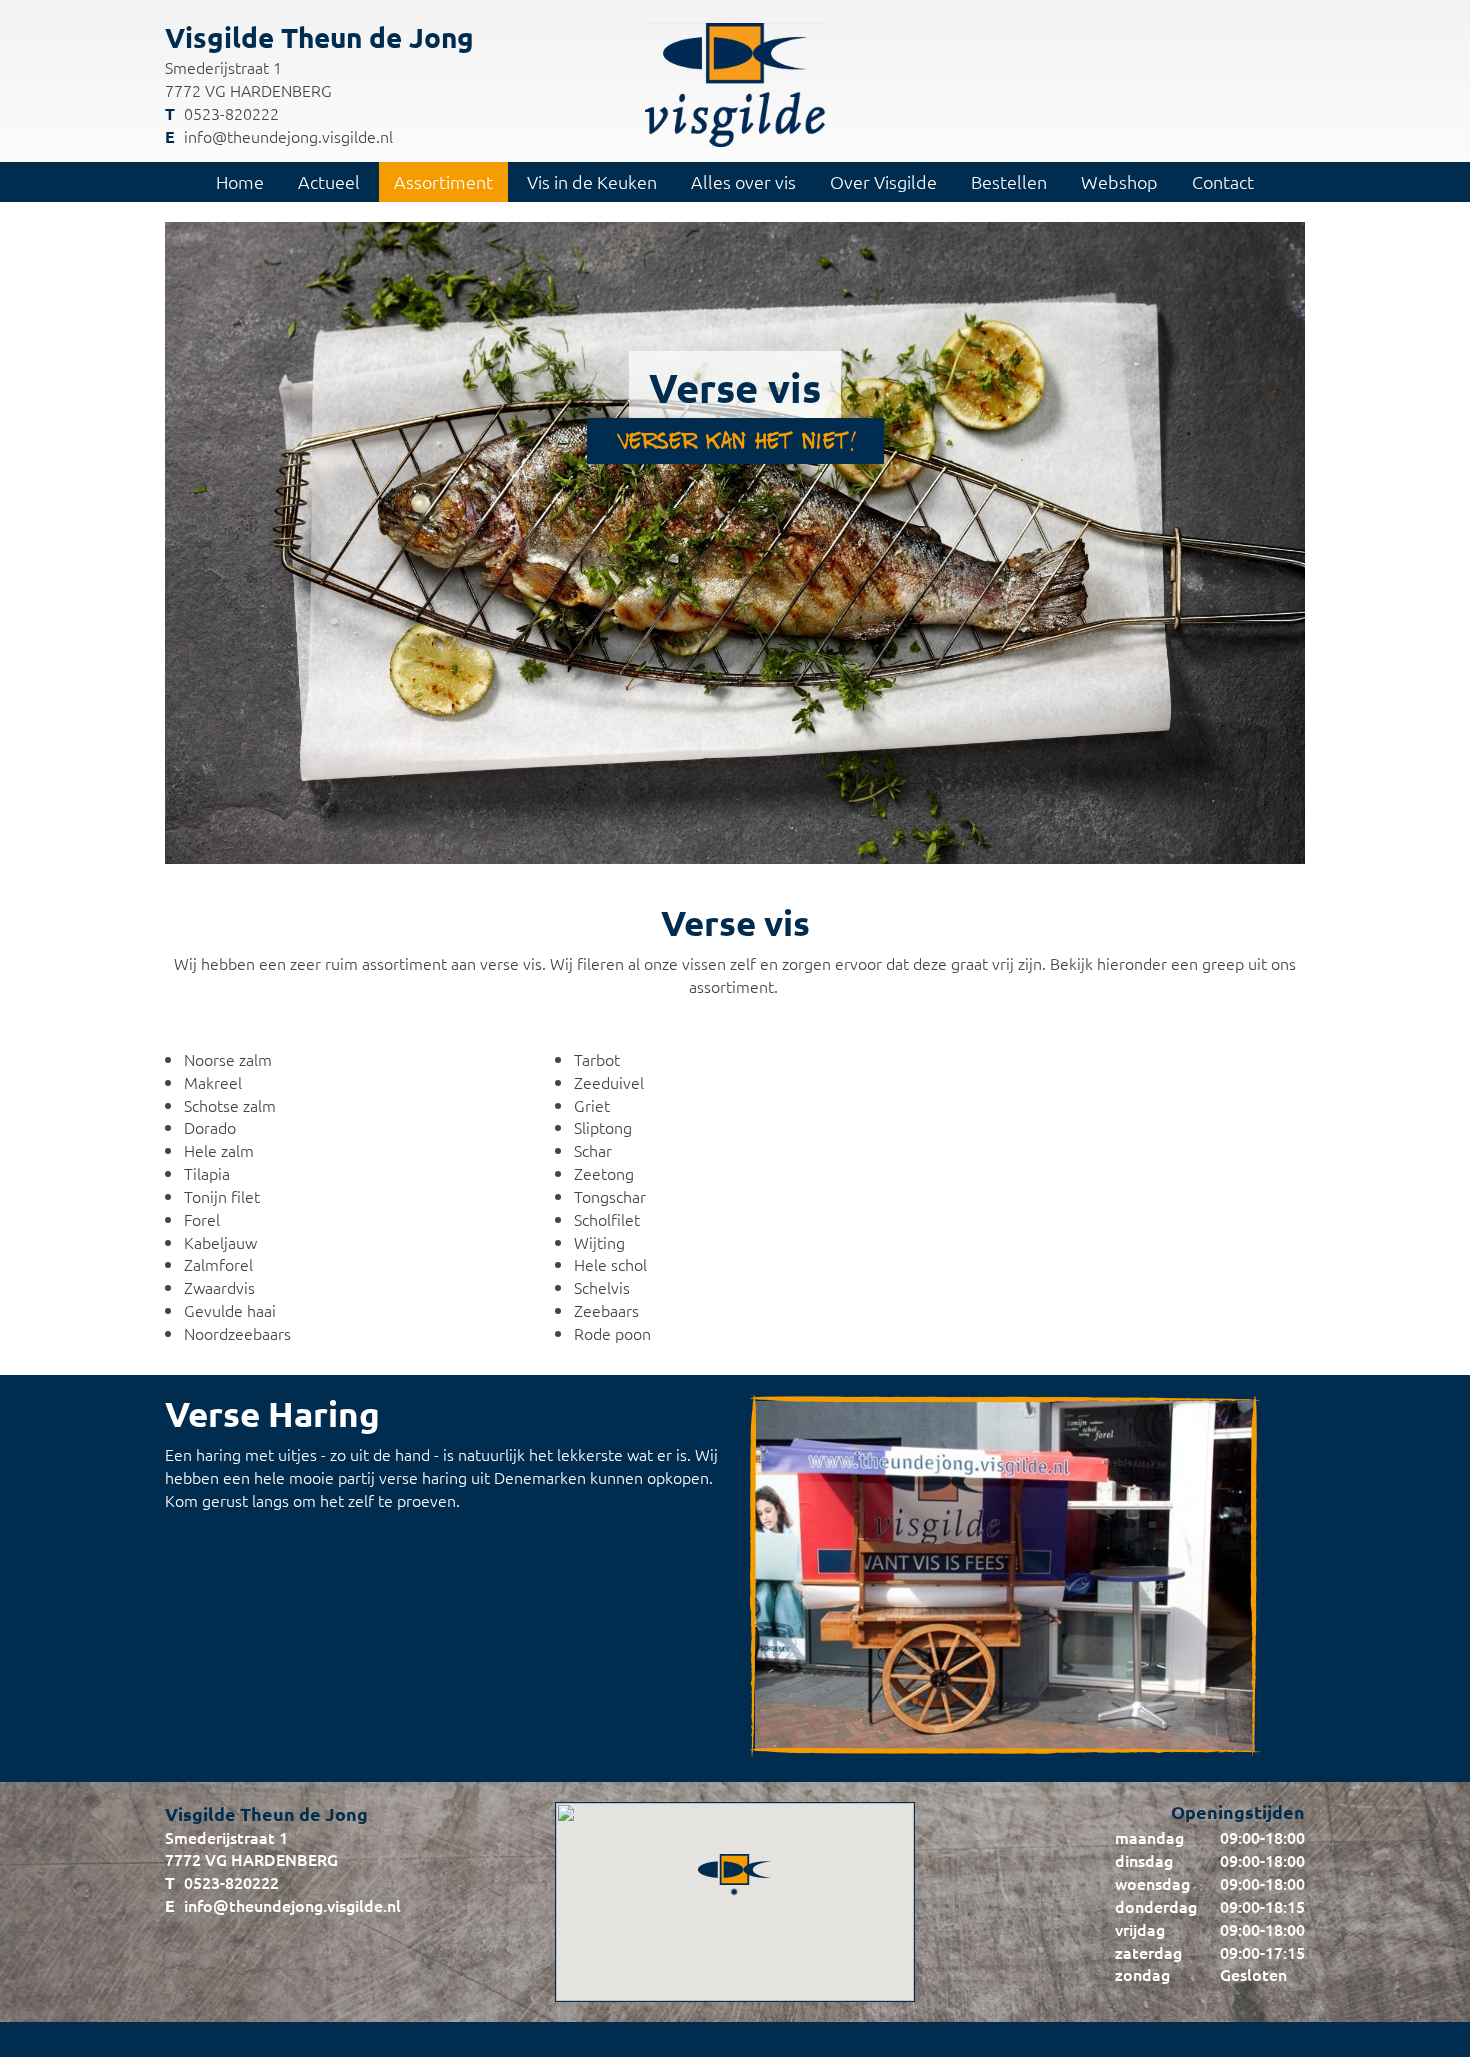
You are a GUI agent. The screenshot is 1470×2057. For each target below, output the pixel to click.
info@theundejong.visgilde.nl (288, 136)
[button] (734, 1858)
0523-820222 (231, 113)
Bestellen (1009, 181)
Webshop (1119, 181)
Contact (1223, 181)
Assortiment (443, 181)
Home (240, 181)
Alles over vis (743, 181)
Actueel (329, 181)
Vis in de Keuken (592, 181)
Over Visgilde (883, 181)
